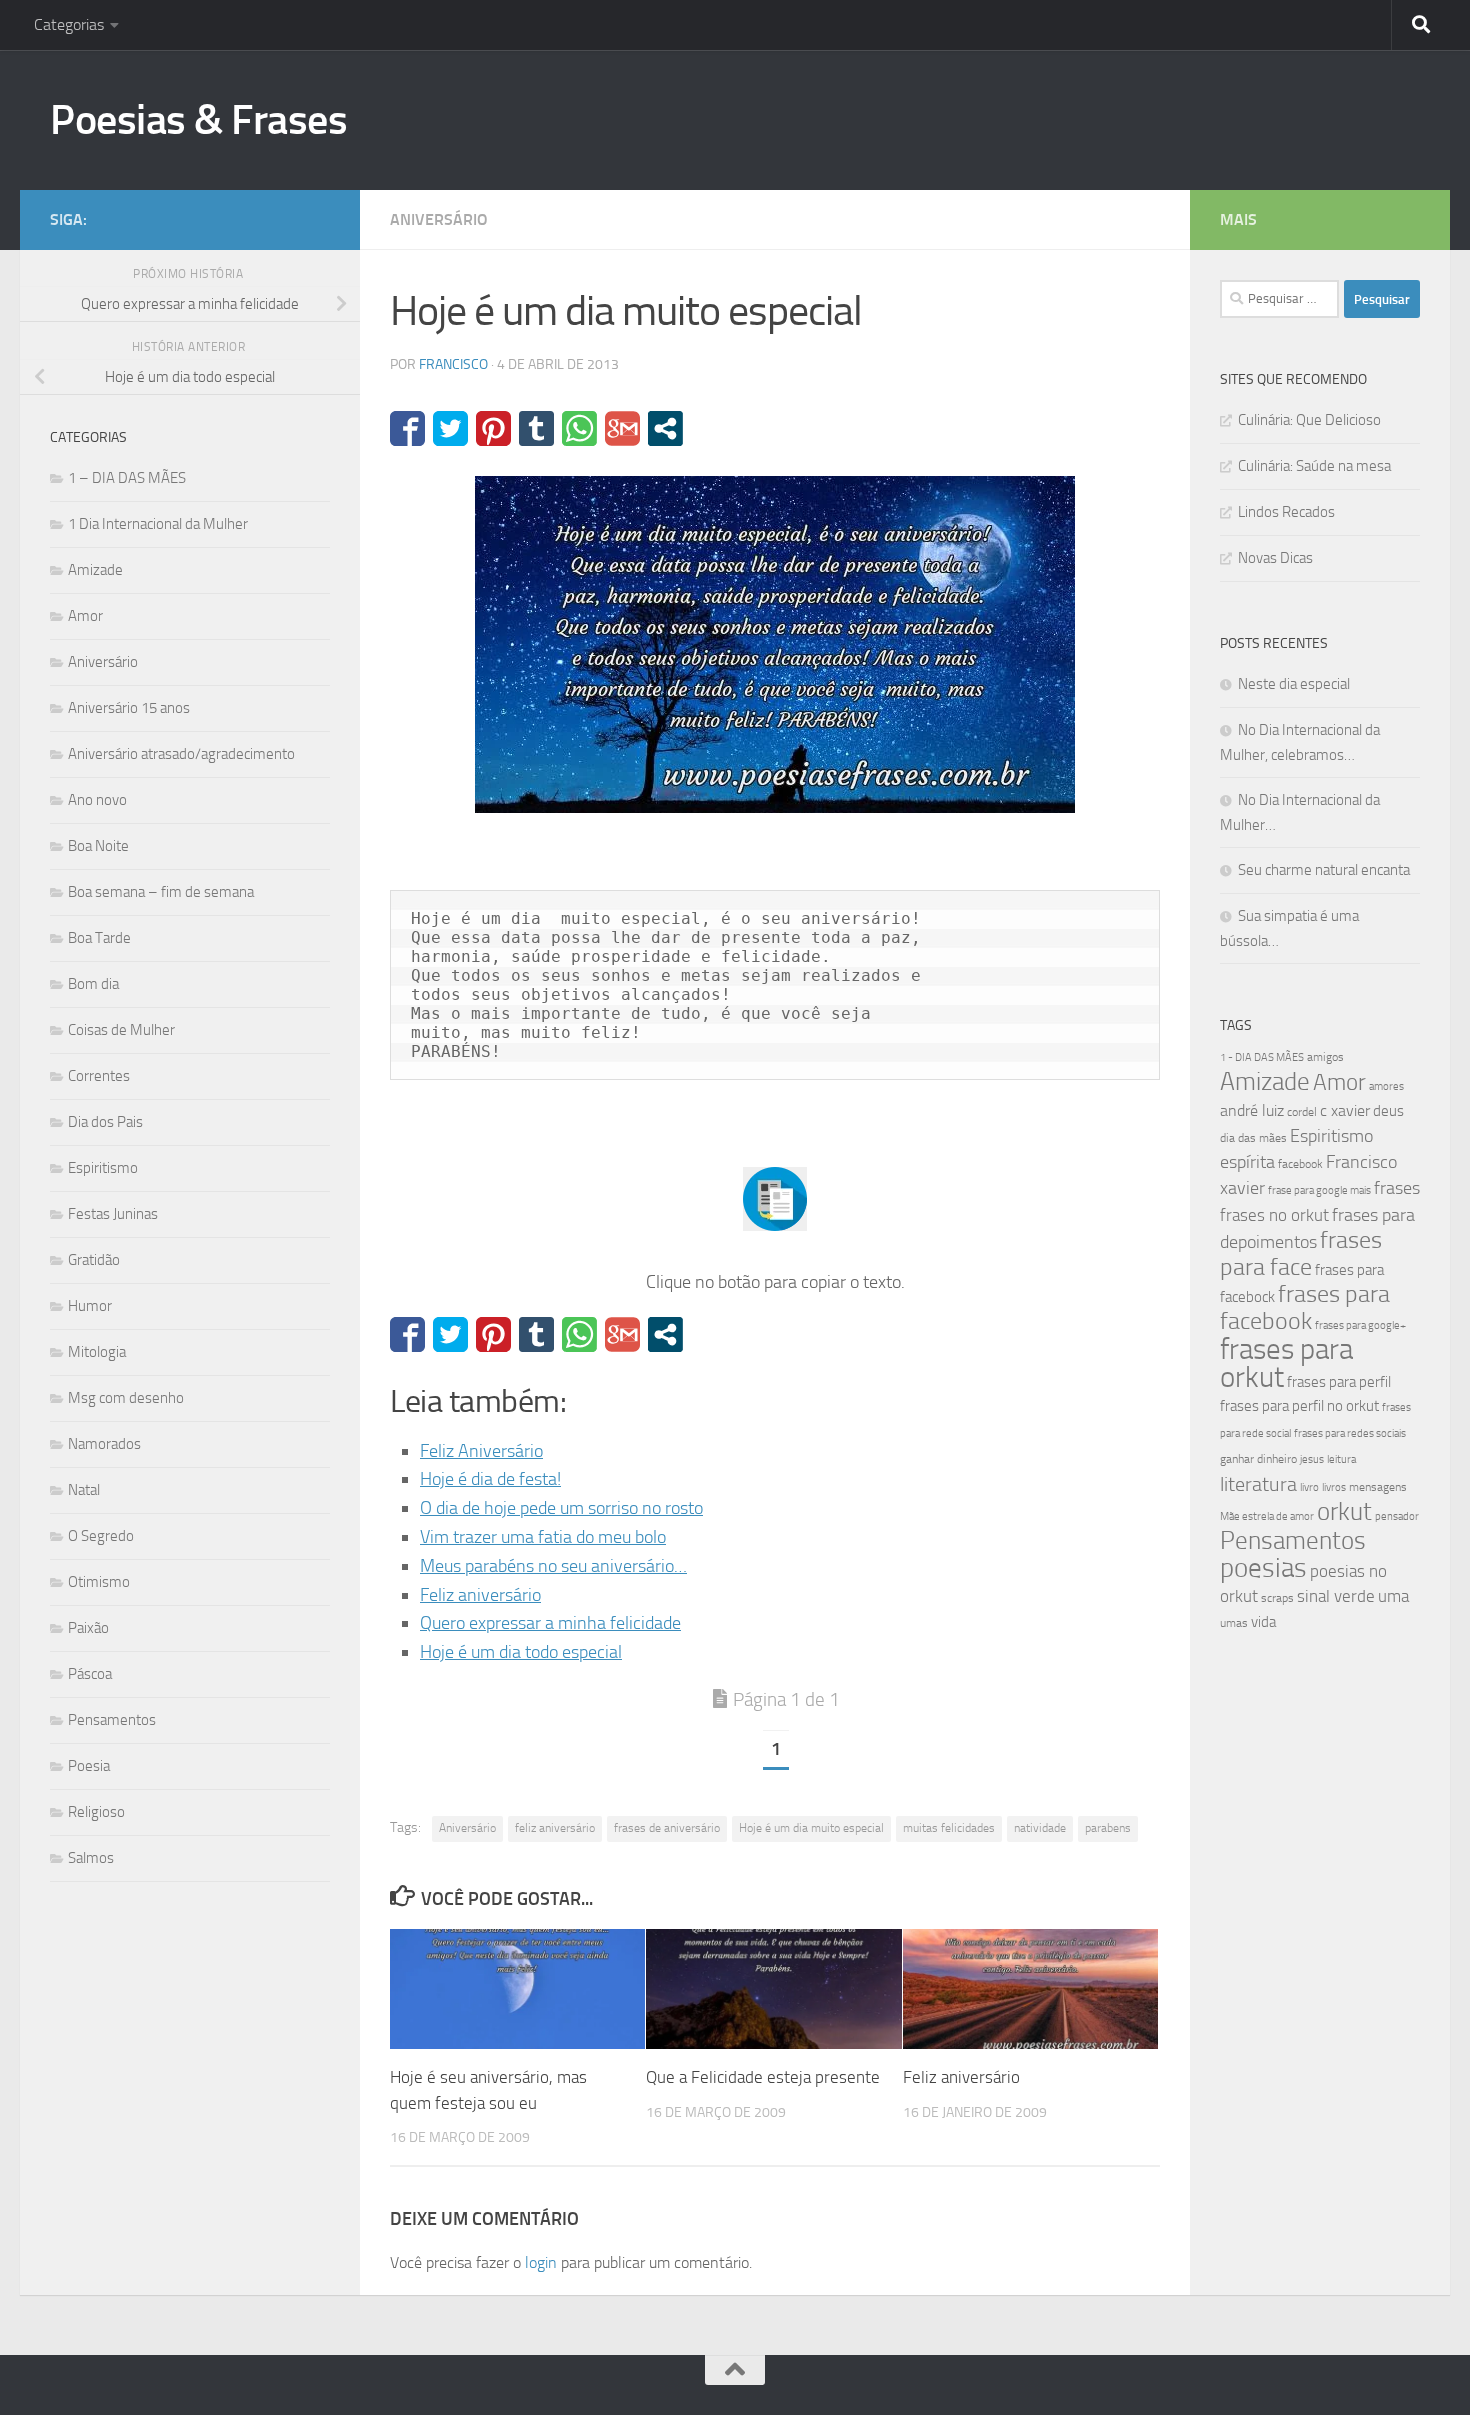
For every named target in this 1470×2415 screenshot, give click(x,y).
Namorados (104, 1444)
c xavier (1345, 1110)
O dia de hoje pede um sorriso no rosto (561, 1508)
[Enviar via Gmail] (622, 428)
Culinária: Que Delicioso (1309, 420)
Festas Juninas (113, 1214)
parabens (1108, 1828)
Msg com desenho (126, 1398)
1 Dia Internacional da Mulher (158, 524)
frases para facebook (1305, 1307)
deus (1388, 1111)
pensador (1397, 1516)
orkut (1344, 1511)
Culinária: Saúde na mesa (1314, 466)
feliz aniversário (555, 1828)
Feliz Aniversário (481, 1451)
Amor (85, 616)
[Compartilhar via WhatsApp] (579, 428)
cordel (1302, 1112)
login (541, 2262)
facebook (1300, 1164)
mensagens (1378, 1487)
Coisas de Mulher (121, 1030)
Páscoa (90, 1674)
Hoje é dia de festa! (490, 1479)
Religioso (96, 1812)
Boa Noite (98, 846)
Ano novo (97, 800)
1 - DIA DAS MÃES (1262, 1057)
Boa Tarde (99, 938)
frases (1397, 1188)
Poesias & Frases (198, 120)
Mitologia (97, 1352)
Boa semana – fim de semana (161, 892)
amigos (1325, 1057)
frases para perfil (1339, 1382)
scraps (1277, 1598)
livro (1309, 1487)
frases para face (1301, 1253)
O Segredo (101, 1536)
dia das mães (1253, 1138)
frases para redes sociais (1350, 1433)
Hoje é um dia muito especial (811, 1828)
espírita (1247, 1162)
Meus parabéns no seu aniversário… (553, 1566)
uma (1393, 1596)
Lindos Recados (1286, 512)
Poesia (89, 1766)
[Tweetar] (450, 428)
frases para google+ (1360, 1325)
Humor (90, 1306)
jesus (1312, 1459)
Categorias (69, 24)
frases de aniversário (667, 1828)
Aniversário (439, 219)
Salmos (91, 1858)
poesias (1263, 1568)
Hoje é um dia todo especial (521, 1652)
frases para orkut (1286, 1363)
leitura (1341, 1459)
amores (1386, 1086)
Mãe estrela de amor (1267, 1516)
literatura (1258, 1484)
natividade (1040, 1828)
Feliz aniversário (480, 1595)
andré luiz (1252, 1110)
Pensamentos (112, 1720)
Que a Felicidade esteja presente (763, 2077)
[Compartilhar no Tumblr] (536, 428)
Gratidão (94, 1260)
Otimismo (99, 1582)
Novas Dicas (1275, 558)
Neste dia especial (1294, 684)
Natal (84, 1490)
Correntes (99, 1076)
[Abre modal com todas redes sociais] (665, 428)
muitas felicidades (949, 1828)
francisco (453, 364)
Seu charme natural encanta (1324, 870)
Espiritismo (103, 1168)
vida (1263, 1622)
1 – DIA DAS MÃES (127, 478)
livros (1334, 1487)
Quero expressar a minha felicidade (550, 1623)
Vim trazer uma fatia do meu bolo (543, 1537)
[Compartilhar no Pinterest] (493, 428)
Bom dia (93, 984)
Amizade (95, 570)
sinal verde (1336, 1596)
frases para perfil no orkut (1299, 1406)
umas (1234, 1623)
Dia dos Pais (105, 1122)
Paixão (88, 1628)
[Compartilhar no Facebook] (407, 428)
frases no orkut (1274, 1215)
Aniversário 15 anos (129, 708)
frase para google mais (1319, 1190)
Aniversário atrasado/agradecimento (181, 754)
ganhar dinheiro (1258, 1458)
